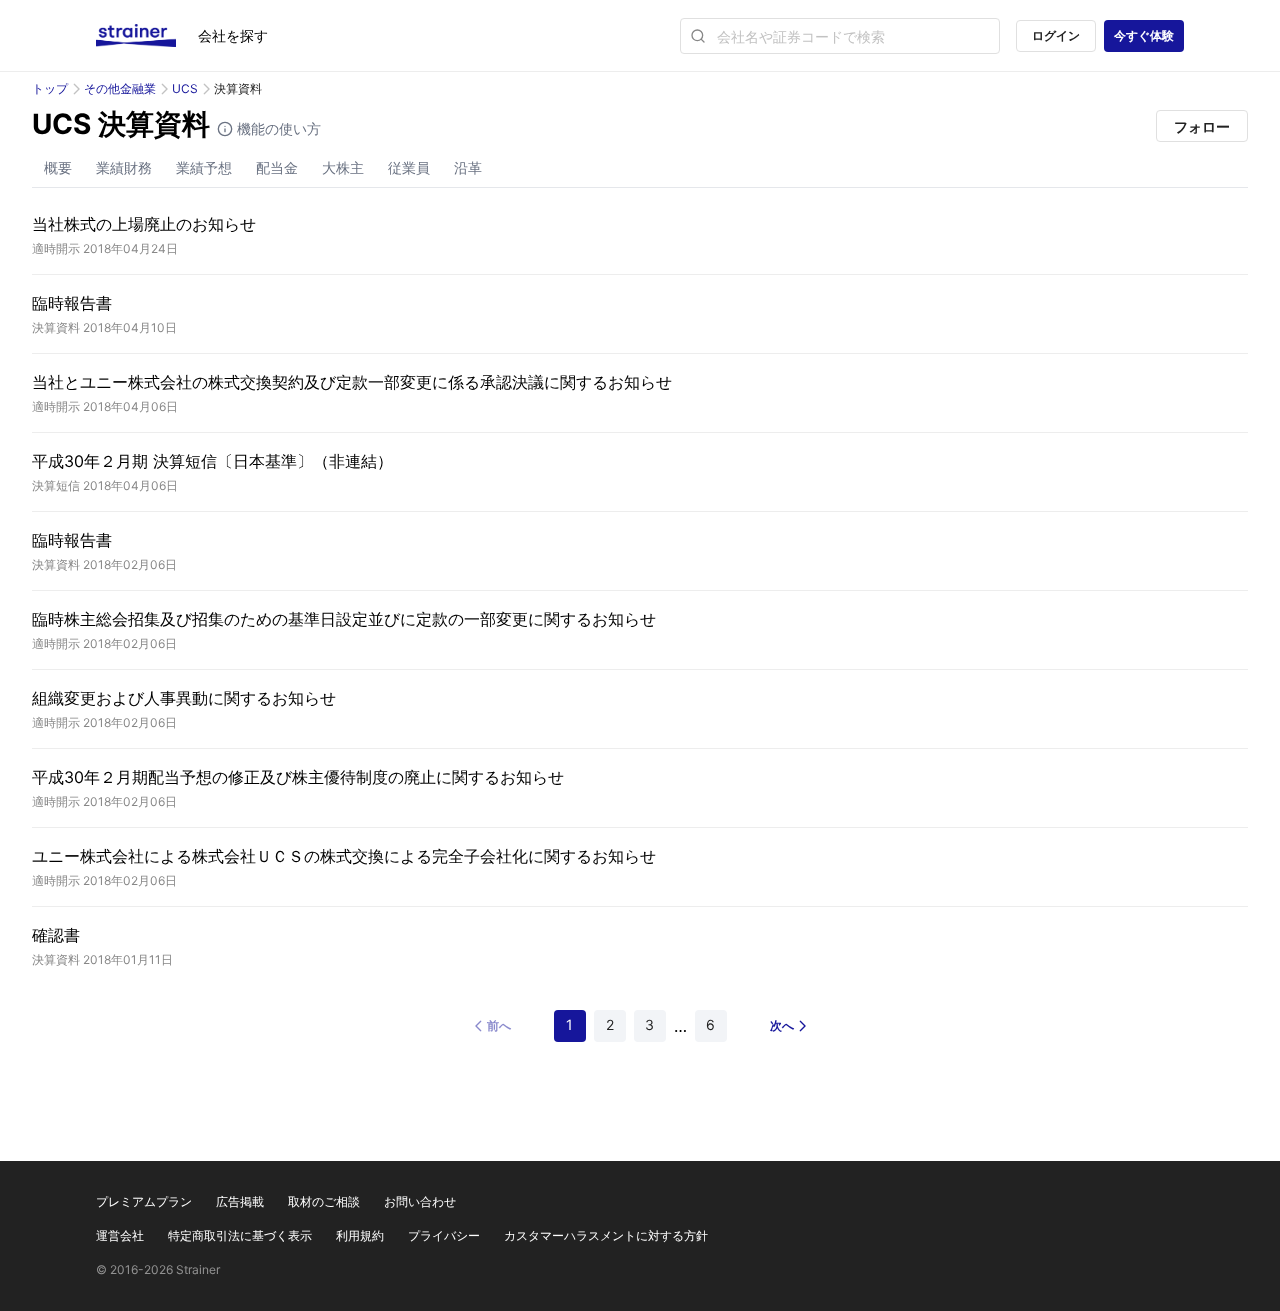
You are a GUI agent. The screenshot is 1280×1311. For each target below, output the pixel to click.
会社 (233, 35)
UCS (185, 88)
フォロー (1202, 126)
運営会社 (120, 1235)
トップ (50, 88)
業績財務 (124, 167)
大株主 (343, 167)
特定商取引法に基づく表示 (240, 1235)
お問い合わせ (420, 1201)
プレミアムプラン (144, 1201)
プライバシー (444, 1235)
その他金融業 (120, 88)
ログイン (1056, 35)
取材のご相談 (324, 1201)
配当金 (277, 167)
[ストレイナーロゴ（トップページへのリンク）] (147, 36)
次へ (782, 1025)
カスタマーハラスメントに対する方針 (606, 1235)
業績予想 (204, 167)
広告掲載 (240, 1201)
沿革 (468, 167)
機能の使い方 (277, 128)
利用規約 (360, 1235)
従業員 (409, 167)
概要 (58, 167)
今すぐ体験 (1144, 35)
